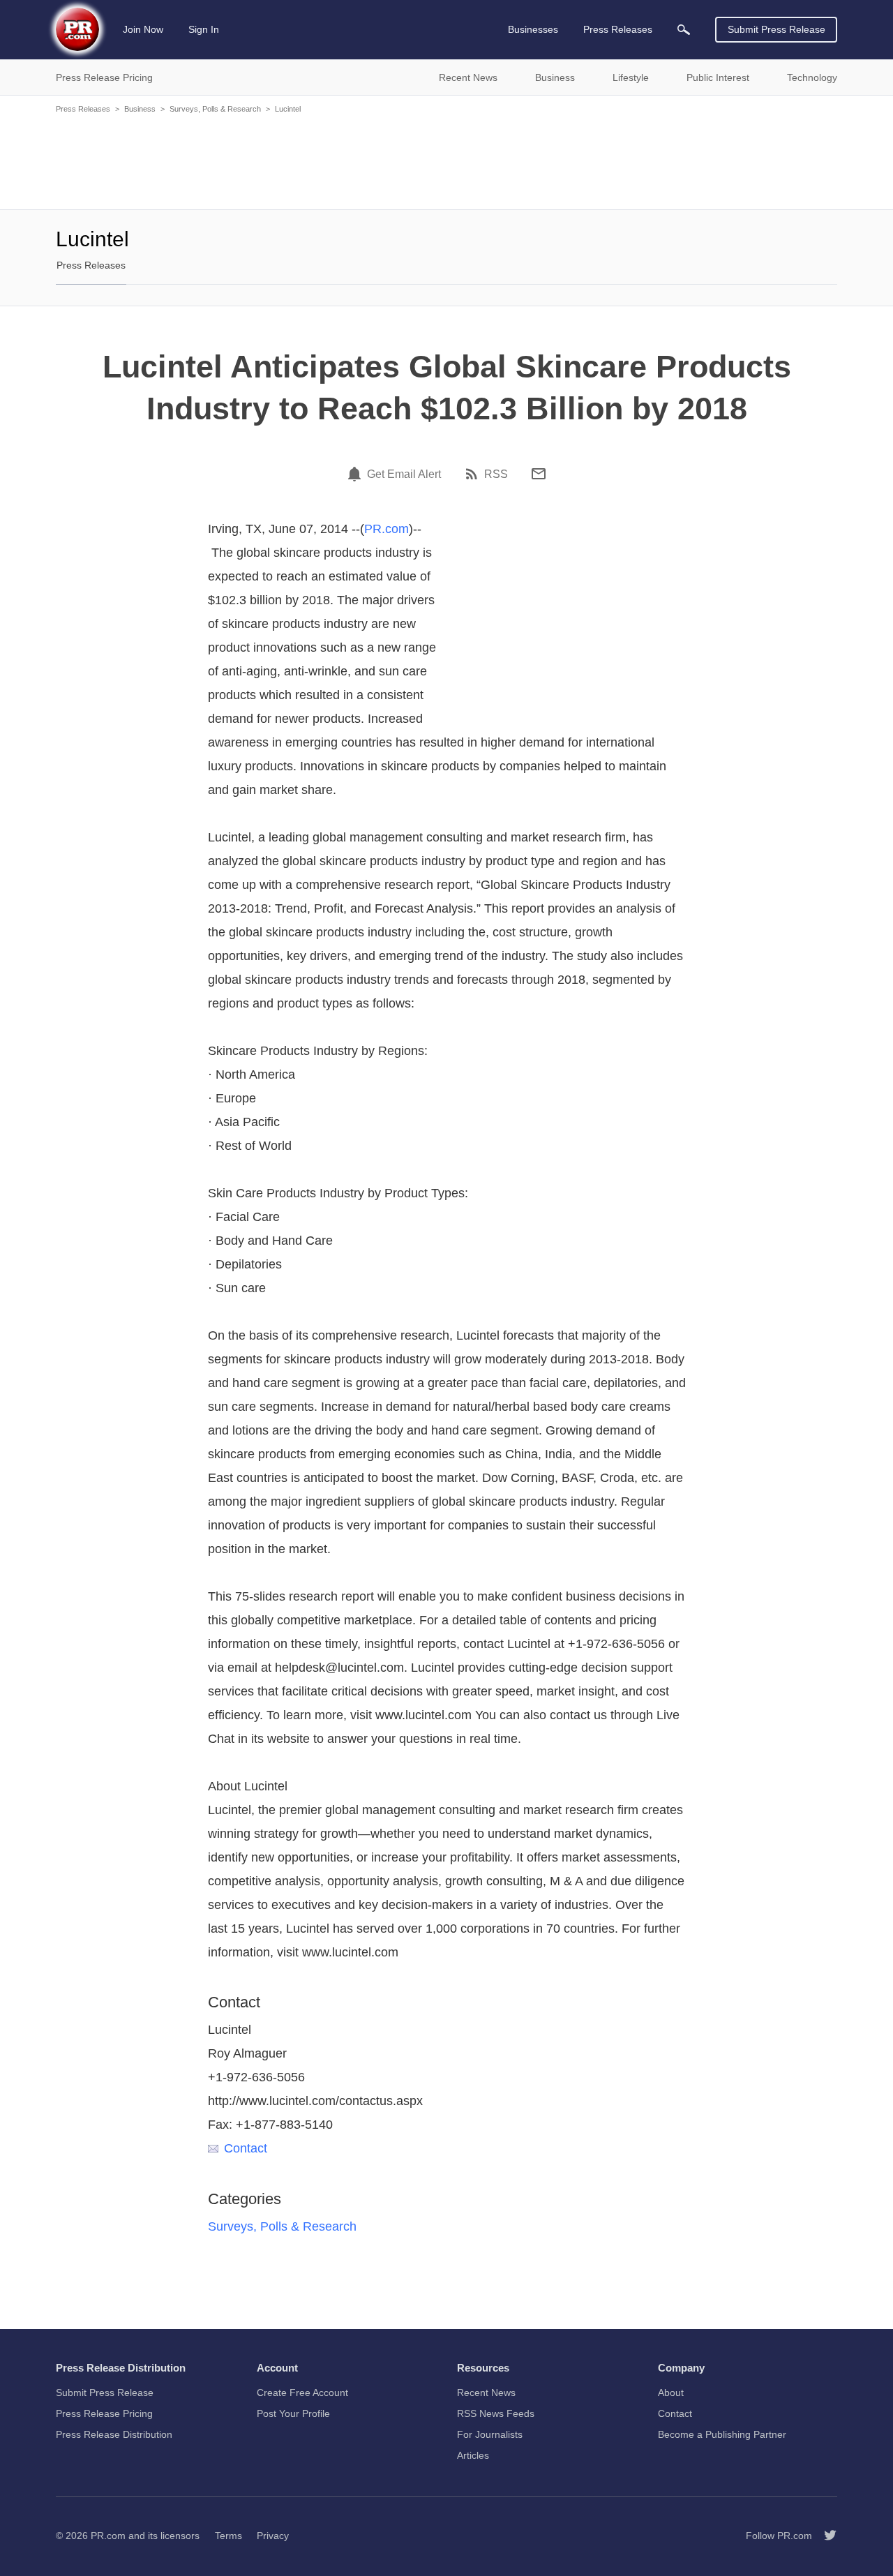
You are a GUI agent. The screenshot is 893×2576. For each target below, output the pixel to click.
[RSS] (474, 474)
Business (140, 109)
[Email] (539, 474)
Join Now (143, 29)
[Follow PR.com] (825, 2536)
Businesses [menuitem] (533, 29)
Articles (473, 2455)
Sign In (204, 29)
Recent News (486, 2392)
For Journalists (490, 2434)
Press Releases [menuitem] (618, 29)
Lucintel (288, 109)
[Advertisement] (446, 160)
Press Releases (83, 109)
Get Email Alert (404, 474)
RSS (496, 474)
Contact (246, 2148)
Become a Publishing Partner (722, 2434)
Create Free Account (302, 2392)
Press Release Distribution (114, 2434)
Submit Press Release (776, 29)
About (671, 2392)
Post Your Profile (293, 2413)
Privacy (273, 2536)
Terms (228, 2536)
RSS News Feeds (496, 2413)
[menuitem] (684, 30)
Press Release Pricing (104, 2413)
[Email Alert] (357, 474)
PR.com (387, 529)
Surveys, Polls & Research (215, 109)
